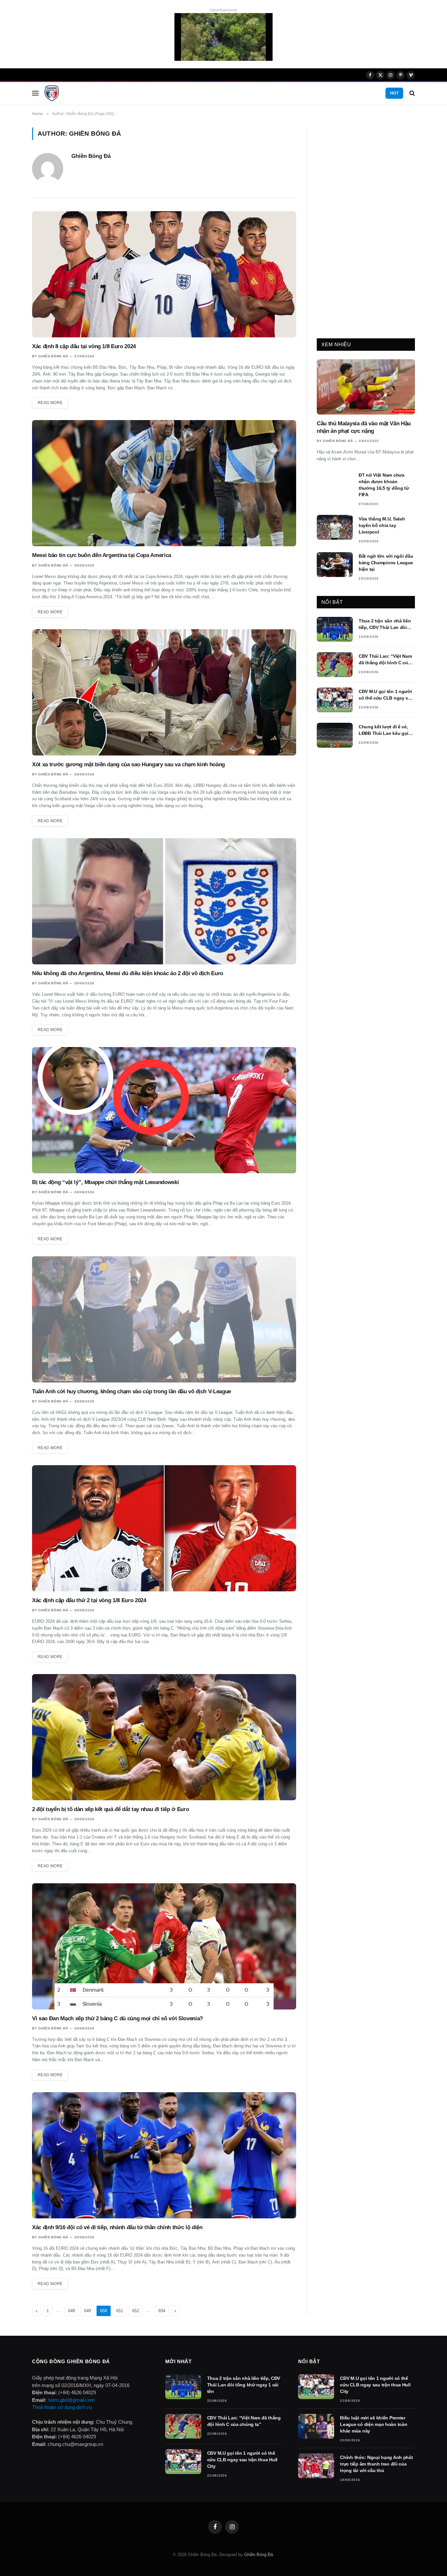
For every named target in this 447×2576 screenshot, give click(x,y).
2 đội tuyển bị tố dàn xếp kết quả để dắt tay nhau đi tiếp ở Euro (110, 1809)
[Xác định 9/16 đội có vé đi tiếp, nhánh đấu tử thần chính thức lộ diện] (164, 2155)
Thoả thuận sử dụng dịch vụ (62, 2407)
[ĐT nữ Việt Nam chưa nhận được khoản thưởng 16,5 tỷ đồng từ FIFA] (335, 483)
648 (72, 2311)
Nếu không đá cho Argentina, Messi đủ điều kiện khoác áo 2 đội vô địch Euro (128, 973)
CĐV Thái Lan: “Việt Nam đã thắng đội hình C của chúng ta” (385, 660)
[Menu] (35, 93)
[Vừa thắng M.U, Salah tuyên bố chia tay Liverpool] (335, 527)
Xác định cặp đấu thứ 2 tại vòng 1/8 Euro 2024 (89, 1600)
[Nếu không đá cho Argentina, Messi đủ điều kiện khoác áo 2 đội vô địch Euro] (164, 901)
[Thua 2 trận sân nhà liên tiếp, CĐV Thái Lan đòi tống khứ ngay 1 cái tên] (335, 629)
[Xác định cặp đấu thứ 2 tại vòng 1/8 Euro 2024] (164, 1528)
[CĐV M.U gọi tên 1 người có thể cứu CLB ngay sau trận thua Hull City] (335, 700)
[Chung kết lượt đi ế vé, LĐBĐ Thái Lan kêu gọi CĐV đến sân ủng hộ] (335, 735)
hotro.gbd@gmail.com (71, 2400)
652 (136, 2311)
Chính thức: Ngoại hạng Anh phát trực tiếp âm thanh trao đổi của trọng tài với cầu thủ (376, 2464)
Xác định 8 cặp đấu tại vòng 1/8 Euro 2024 (84, 346)
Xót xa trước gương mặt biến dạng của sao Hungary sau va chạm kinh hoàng (128, 764)
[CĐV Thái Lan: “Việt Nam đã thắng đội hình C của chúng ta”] (335, 665)
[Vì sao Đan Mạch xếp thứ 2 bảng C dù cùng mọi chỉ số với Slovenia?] (164, 1946)
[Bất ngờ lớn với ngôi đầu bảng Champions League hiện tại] (335, 565)
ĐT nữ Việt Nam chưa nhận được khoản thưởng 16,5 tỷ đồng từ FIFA (384, 485)
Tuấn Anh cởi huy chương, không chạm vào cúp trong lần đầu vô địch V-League (132, 1391)
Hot (394, 93)
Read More (50, 403)
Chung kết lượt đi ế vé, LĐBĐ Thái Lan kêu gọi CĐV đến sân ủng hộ (384, 730)
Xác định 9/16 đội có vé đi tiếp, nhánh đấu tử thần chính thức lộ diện (117, 2227)
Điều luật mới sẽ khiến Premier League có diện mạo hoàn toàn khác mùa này (374, 2424)
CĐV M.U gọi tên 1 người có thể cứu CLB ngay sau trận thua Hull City (386, 695)
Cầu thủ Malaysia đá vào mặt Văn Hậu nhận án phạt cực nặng (364, 427)
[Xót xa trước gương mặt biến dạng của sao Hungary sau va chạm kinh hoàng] (164, 692)
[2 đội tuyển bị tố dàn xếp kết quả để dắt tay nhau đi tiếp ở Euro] (164, 1737)
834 (162, 2311)
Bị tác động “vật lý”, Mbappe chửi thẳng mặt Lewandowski (105, 1182)
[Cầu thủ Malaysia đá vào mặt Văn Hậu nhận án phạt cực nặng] (366, 387)
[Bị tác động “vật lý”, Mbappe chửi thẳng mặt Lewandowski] (164, 1110)
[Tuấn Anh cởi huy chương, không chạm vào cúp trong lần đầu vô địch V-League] (164, 1319)
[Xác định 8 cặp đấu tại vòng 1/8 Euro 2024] (164, 274)
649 (88, 2311)
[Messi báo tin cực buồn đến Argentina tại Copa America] (164, 483)
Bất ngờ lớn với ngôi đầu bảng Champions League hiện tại (386, 563)
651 (120, 2311)
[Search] (411, 93)
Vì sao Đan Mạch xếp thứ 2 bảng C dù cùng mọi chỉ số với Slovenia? (117, 2018)
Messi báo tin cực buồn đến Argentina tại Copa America (102, 555)
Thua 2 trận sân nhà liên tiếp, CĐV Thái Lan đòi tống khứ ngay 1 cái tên (385, 624)
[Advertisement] (366, 226)
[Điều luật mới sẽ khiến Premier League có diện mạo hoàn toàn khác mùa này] (316, 2426)
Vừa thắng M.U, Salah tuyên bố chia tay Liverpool (382, 525)
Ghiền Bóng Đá (91, 156)
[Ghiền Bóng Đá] (52, 93)
